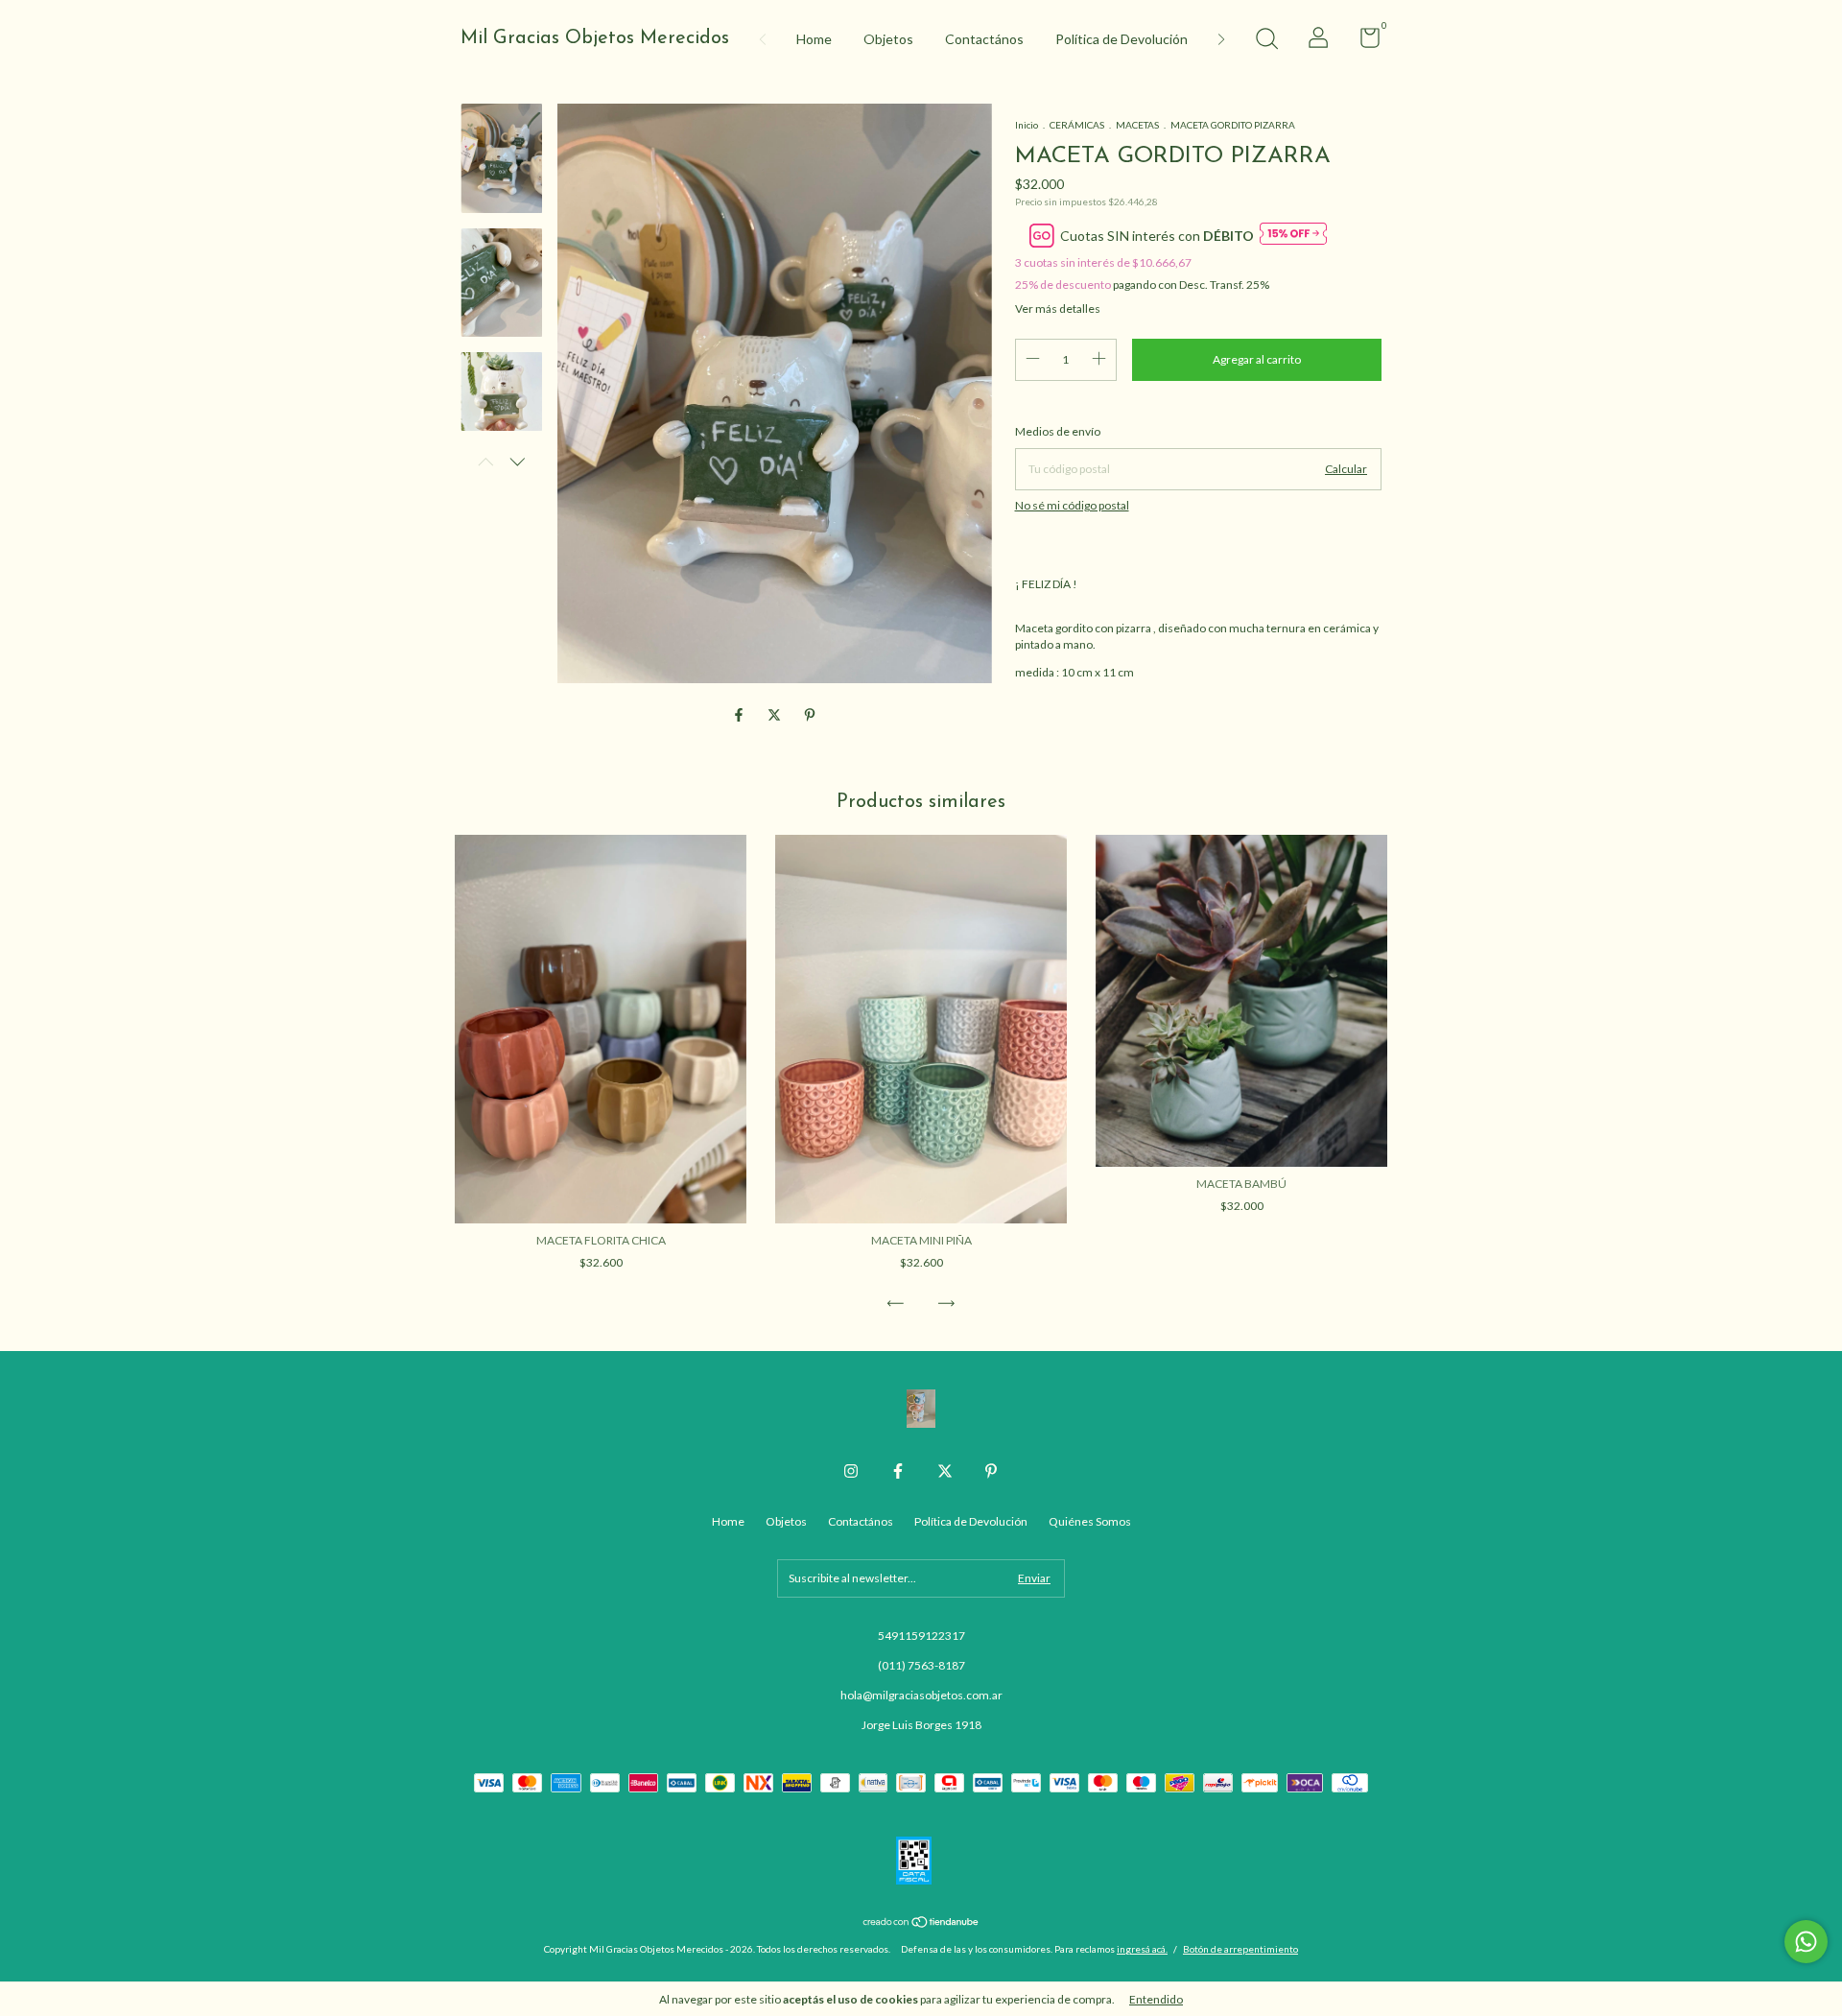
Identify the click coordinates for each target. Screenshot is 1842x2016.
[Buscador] (1266, 41)
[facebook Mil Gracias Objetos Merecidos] (898, 1471)
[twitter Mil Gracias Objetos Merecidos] (945, 1471)
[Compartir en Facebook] (740, 714)
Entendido (1156, 1999)
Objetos (888, 39)
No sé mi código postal (1072, 505)
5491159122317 (921, 1636)
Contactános (984, 39)
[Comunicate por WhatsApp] (1806, 1942)
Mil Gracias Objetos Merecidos (595, 38)
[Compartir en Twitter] (776, 714)
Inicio (1027, 125)
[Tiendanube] (921, 1923)
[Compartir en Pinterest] (810, 714)
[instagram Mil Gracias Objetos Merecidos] (851, 1471)
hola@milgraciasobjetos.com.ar (921, 1695)
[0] (1363, 42)
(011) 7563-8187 (921, 1665)
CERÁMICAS (1077, 125)
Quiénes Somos (1090, 1521)
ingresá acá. (1142, 1949)
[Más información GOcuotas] (1293, 235)
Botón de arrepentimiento (1240, 1949)
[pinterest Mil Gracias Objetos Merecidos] (991, 1471)
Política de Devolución (1122, 39)
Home (814, 39)
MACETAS (1138, 125)
